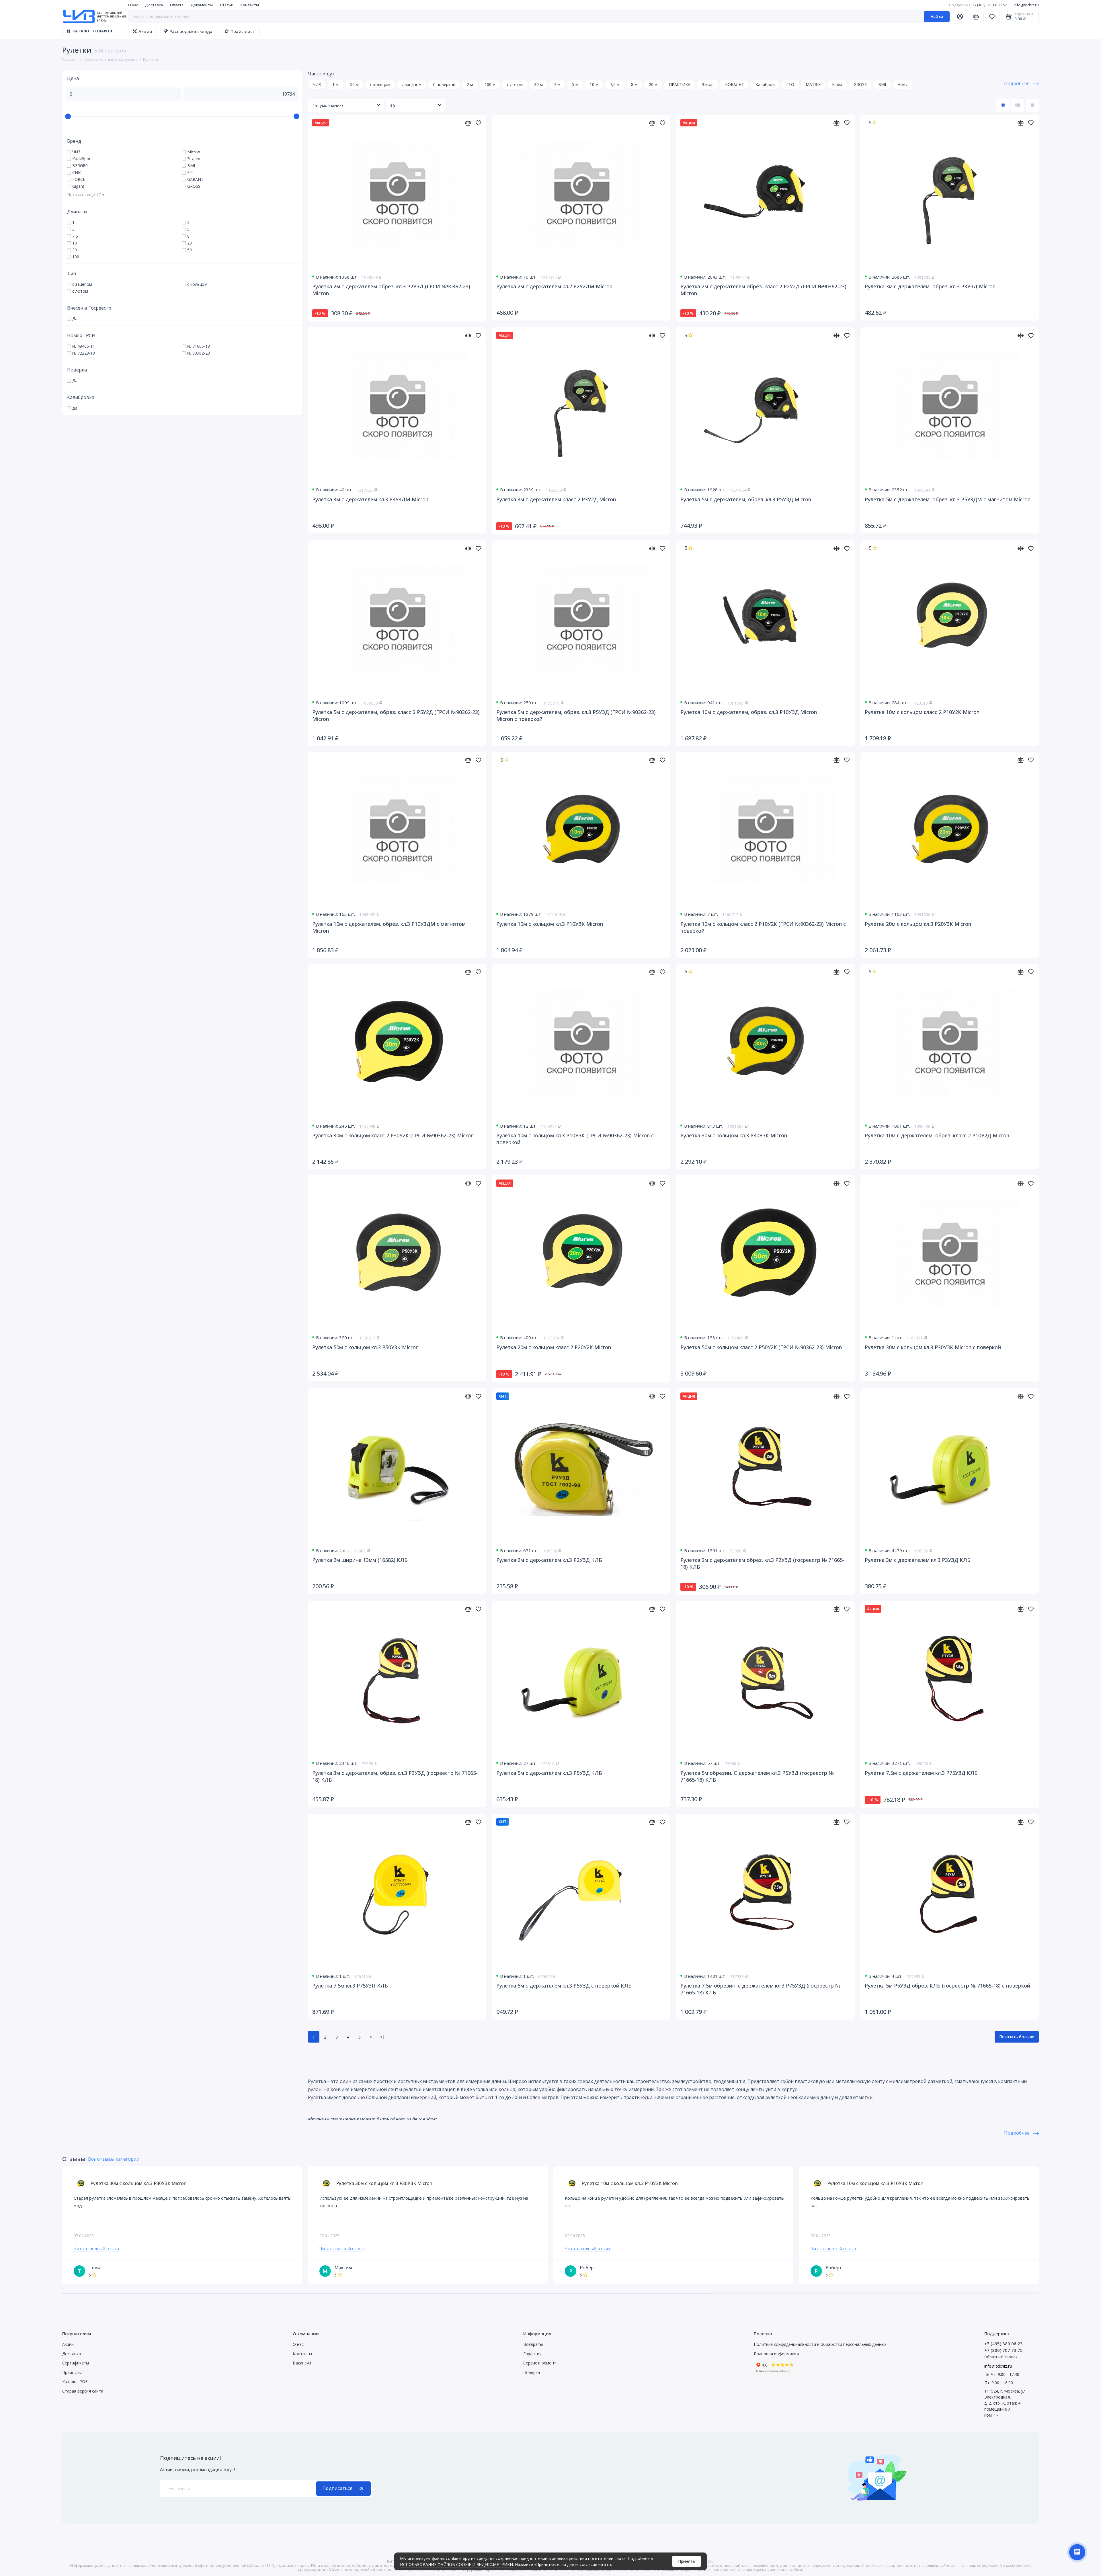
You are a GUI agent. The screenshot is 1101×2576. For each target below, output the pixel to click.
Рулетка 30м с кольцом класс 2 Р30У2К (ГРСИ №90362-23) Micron (393, 1135)
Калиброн (765, 84)
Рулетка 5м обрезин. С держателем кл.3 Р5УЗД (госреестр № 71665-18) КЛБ (757, 1776)
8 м (634, 84)
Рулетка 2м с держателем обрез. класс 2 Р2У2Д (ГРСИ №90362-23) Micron (763, 290)
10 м (594, 84)
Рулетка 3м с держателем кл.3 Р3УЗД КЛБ (918, 1560)
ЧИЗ (317, 84)
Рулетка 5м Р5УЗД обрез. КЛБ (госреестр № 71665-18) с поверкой (947, 1986)
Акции (145, 31)
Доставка (154, 5)
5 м (575, 84)
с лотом (515, 84)
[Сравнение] (976, 17)
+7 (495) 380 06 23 (976, 5)
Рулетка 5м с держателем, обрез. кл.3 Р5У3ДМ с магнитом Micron (948, 499)
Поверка (532, 2372)
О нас (133, 5)
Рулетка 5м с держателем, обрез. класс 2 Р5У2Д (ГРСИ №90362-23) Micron (396, 715)
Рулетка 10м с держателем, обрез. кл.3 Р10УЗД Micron (749, 712)
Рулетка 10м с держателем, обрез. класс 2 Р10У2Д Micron (937, 1135)
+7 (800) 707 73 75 (1004, 2350)
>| (382, 2037)
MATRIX (813, 84)
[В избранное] (478, 123)
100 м (490, 84)
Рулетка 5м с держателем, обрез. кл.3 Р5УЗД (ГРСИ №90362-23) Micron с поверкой (576, 715)
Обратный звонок (1001, 2357)
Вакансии (302, 2363)
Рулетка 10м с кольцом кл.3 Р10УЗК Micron (550, 924)
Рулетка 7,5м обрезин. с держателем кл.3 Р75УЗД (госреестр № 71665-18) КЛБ (760, 1989)
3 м (557, 84)
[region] (182, 169)
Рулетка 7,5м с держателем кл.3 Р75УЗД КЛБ (921, 1773)
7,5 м (615, 84)
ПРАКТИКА (680, 84)
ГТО (790, 84)
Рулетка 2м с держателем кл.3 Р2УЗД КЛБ (549, 1560)
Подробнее (1017, 83)
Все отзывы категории (114, 2159)
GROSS (860, 84)
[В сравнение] (468, 123)
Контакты (250, 5)
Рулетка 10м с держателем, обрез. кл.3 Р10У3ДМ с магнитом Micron (389, 927)
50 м (354, 84)
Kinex (837, 84)
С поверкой (444, 84)
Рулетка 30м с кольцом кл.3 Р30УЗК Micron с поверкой (933, 1347)
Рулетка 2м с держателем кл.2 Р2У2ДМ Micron (554, 286)
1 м (335, 84)
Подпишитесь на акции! (190, 2458)
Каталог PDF (75, 2382)
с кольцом (380, 84)
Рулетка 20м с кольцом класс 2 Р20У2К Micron (554, 1347)
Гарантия (532, 2354)
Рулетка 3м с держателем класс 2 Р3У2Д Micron (556, 499)
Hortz (903, 84)
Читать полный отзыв (96, 2248)
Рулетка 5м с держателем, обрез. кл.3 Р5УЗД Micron (746, 499)
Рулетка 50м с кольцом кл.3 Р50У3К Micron (365, 1347)
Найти (937, 16)
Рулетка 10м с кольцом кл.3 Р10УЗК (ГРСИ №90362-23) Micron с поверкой (575, 1139)
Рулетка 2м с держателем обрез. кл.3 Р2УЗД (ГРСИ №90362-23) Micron (391, 290)
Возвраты (533, 2344)
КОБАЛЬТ (735, 84)
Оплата (177, 5)
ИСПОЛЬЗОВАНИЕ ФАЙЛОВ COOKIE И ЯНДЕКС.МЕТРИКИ (456, 2564)
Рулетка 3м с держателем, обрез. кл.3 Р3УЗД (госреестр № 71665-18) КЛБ (395, 1776)
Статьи (227, 5)
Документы (202, 5)
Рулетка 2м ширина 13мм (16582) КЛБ (360, 1560)
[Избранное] (992, 17)
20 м (653, 84)
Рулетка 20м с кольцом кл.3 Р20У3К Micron (918, 924)
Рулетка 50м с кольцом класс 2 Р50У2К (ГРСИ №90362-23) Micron (761, 1347)
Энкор (708, 84)
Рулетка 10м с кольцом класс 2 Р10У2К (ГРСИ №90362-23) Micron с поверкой (763, 927)
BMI (882, 84)
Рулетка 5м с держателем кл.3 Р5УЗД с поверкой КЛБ (564, 1986)
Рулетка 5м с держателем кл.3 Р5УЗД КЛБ (549, 1773)
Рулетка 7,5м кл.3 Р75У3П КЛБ (350, 1986)
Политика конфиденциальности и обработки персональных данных (820, 2344)
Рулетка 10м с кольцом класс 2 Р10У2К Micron (922, 712)
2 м (470, 84)
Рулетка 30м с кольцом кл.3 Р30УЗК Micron (734, 1135)
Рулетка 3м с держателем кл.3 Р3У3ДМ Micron (370, 499)
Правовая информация (776, 2354)
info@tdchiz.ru (1026, 5)
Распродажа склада (191, 31)
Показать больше (1017, 2037)
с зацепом (412, 84)
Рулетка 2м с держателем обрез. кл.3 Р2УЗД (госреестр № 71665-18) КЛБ (762, 1563)
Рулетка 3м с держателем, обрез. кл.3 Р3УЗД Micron (930, 286)
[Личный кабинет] (960, 17)
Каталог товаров (92, 31)
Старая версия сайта (83, 2391)
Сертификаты (76, 2363)
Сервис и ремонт (540, 2363)
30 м (538, 84)
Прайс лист (243, 31)
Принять (687, 2561)
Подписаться (337, 2488)
